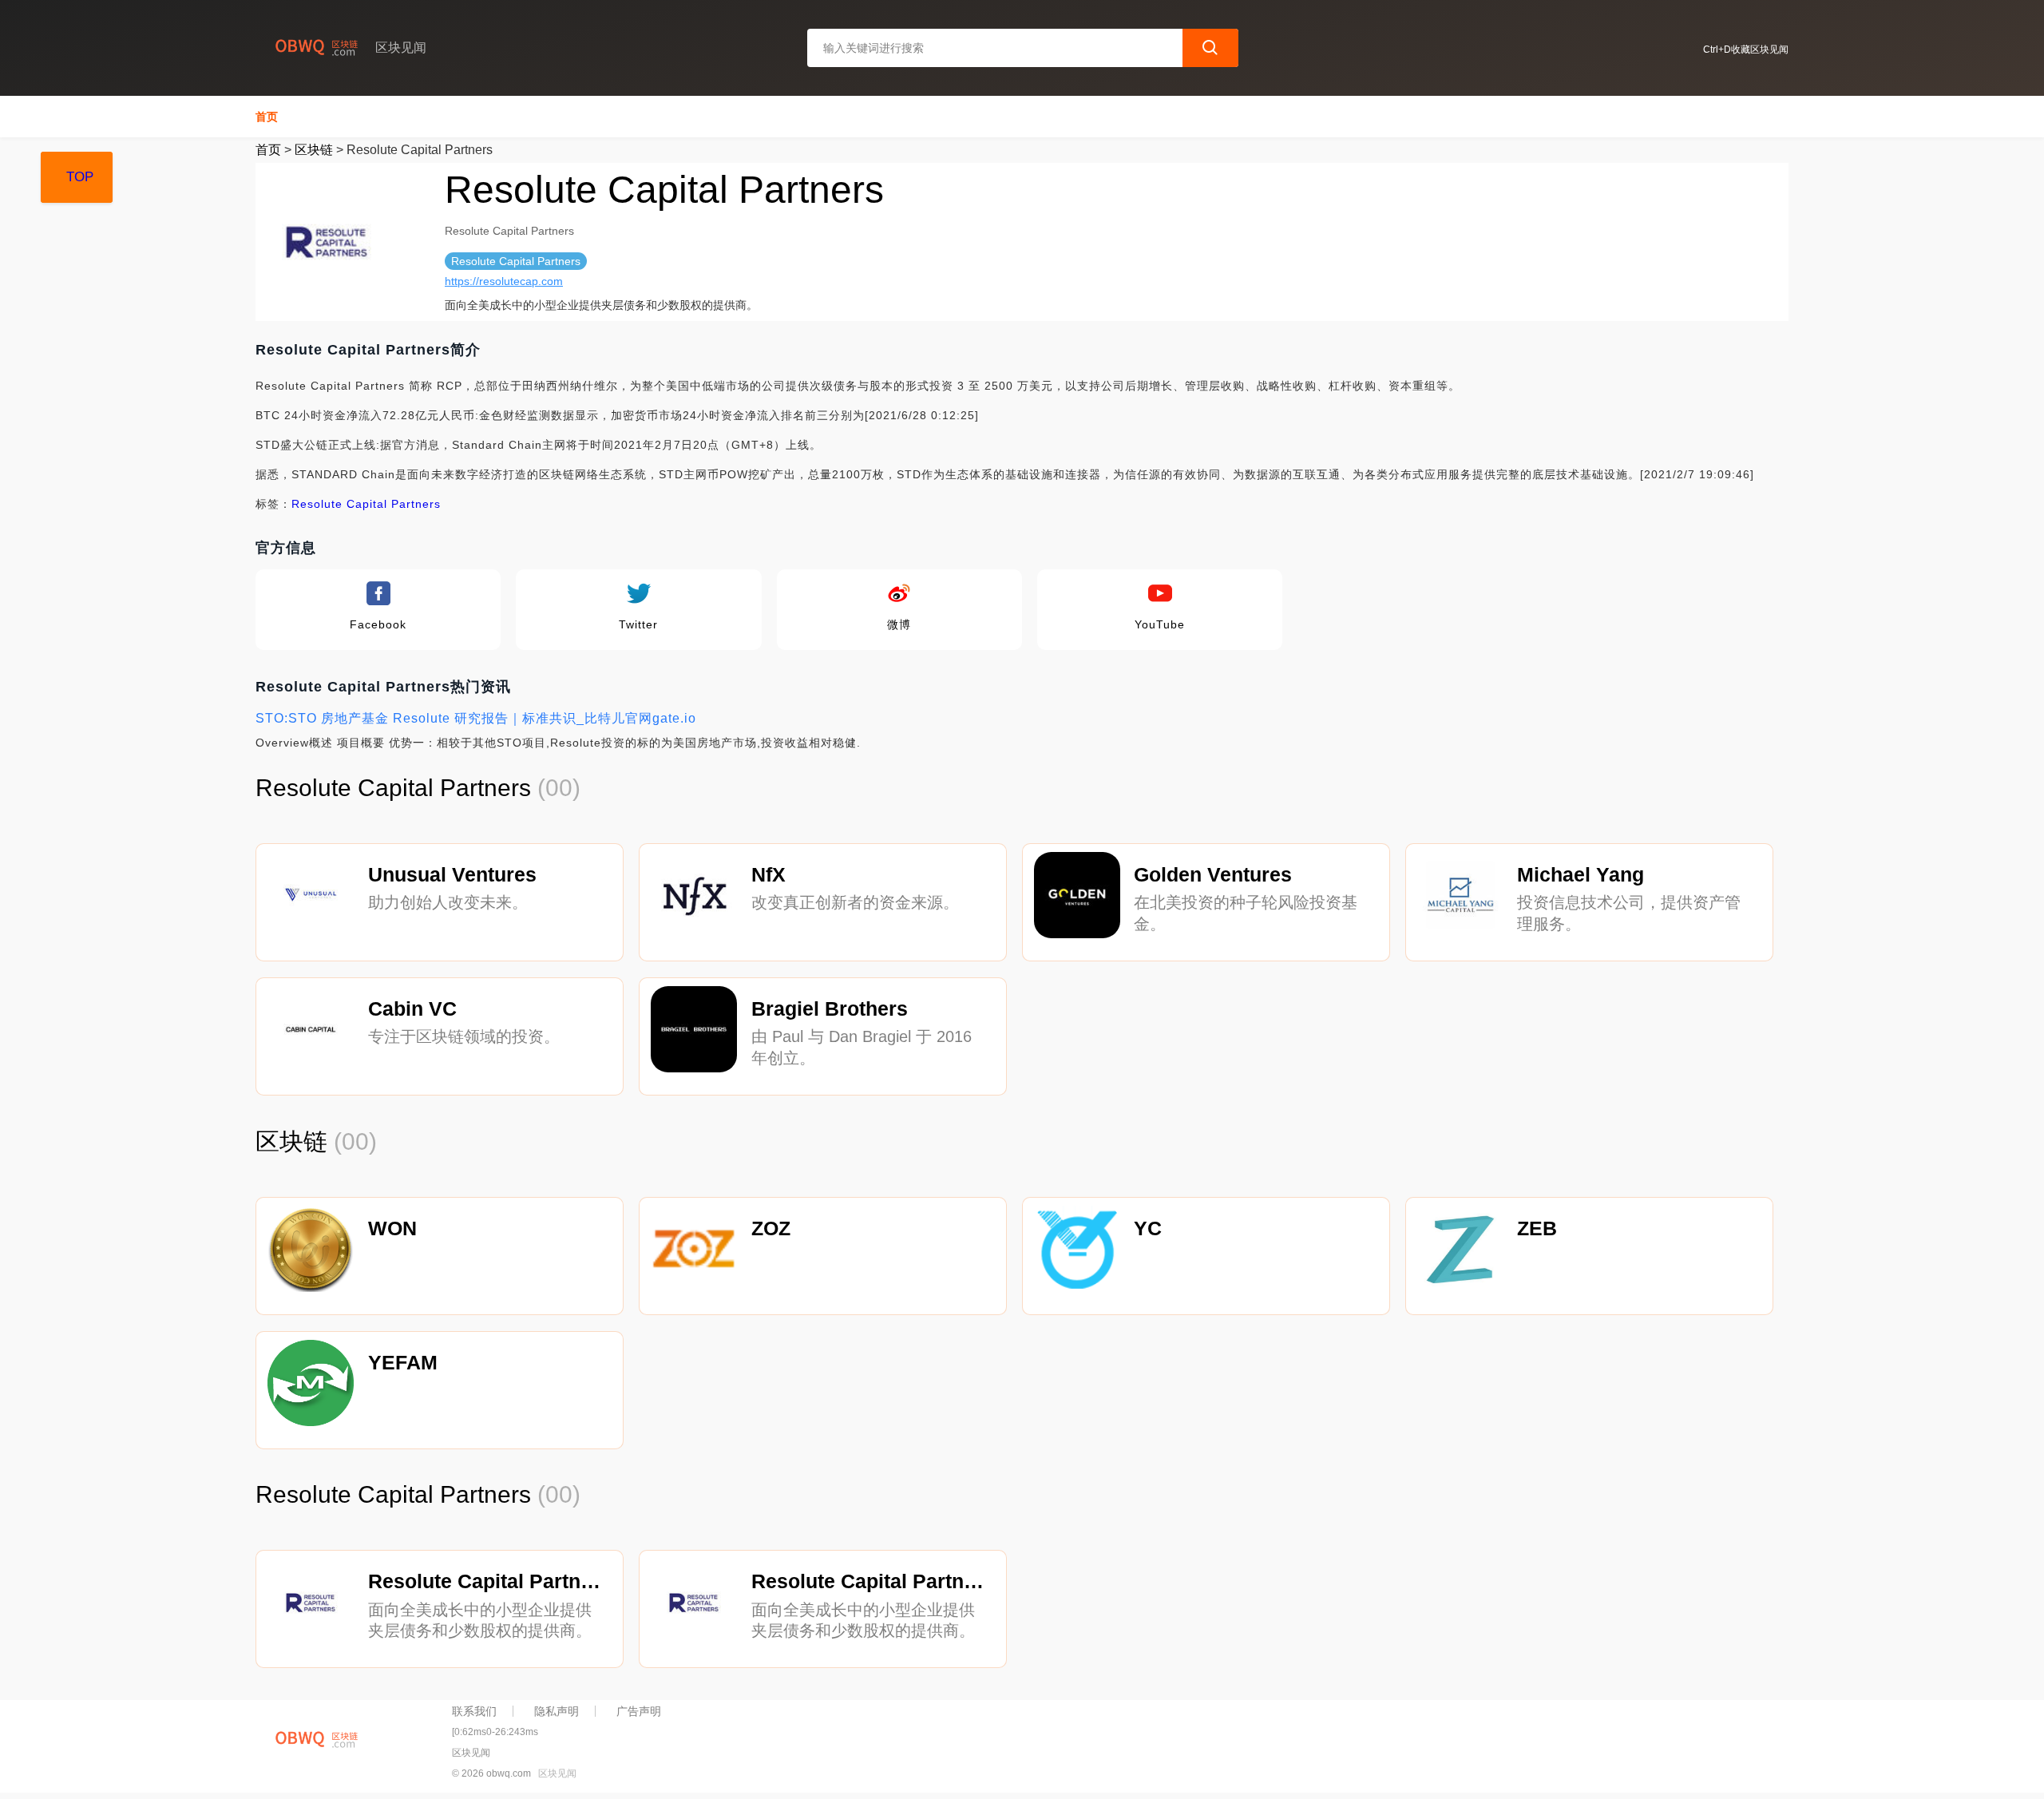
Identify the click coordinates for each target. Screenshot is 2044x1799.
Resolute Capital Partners (366, 504)
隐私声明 (557, 1711)
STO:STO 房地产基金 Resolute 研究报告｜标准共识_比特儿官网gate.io (476, 718)
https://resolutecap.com (504, 281)
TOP (80, 177)
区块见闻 (557, 1773)
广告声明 (639, 1711)
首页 (267, 117)
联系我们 (474, 1711)
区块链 (314, 150)
